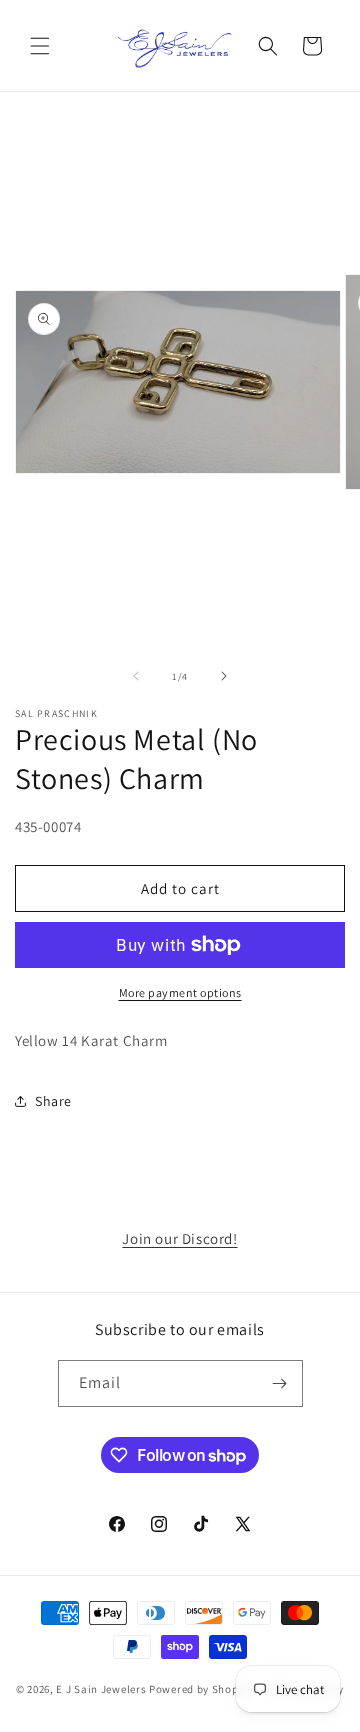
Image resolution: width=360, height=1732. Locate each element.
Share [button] (53, 1101)
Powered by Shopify (200, 1689)
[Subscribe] (280, 1383)
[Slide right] (224, 676)
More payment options (180, 992)
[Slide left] (136, 676)
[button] (40, 46)
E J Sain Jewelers (101, 1689)
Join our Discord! (179, 1238)
